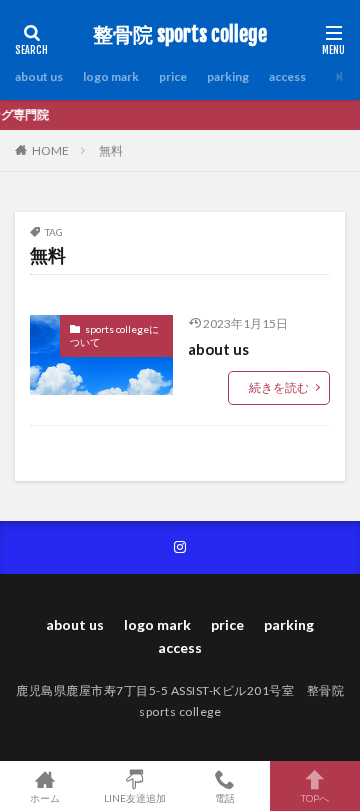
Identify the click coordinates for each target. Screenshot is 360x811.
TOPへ (315, 797)
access (287, 76)
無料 (111, 150)
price (173, 76)
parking (228, 76)
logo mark (111, 76)
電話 (225, 797)
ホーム (45, 797)
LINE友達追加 (135, 797)
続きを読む (279, 387)
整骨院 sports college (180, 35)
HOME (50, 150)
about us (39, 76)
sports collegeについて (114, 336)
